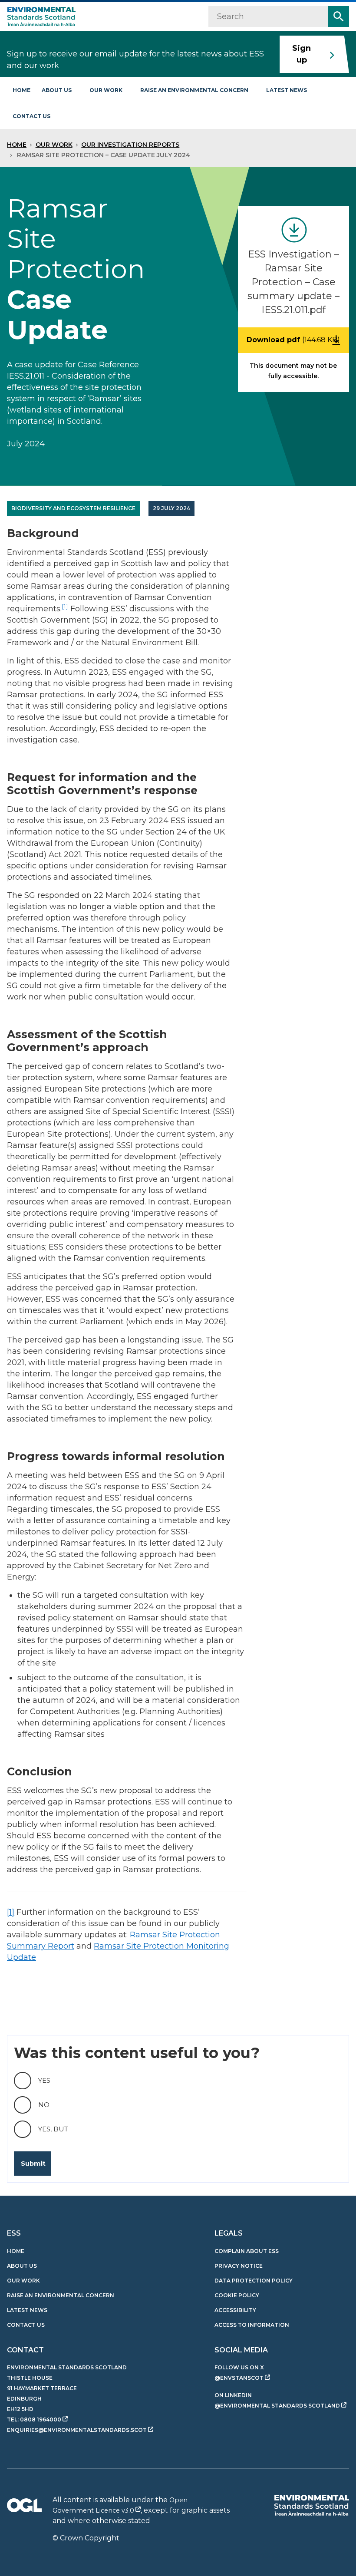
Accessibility (235, 2310)
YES (44, 2080)
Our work (106, 90)
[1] (11, 1912)
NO (44, 2105)
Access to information (252, 2325)
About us (57, 90)
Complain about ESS (247, 2251)
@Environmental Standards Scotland (277, 2406)
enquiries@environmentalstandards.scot (77, 2430)
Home (21, 90)
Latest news (287, 90)
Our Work (54, 145)
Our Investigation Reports (130, 145)
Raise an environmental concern (194, 90)
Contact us (31, 116)
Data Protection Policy (254, 2281)
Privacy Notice (239, 2266)
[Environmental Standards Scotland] (311, 2505)
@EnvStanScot (239, 2378)
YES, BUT (53, 2129)
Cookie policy (237, 2295)
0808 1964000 (41, 2419)
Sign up (302, 54)
